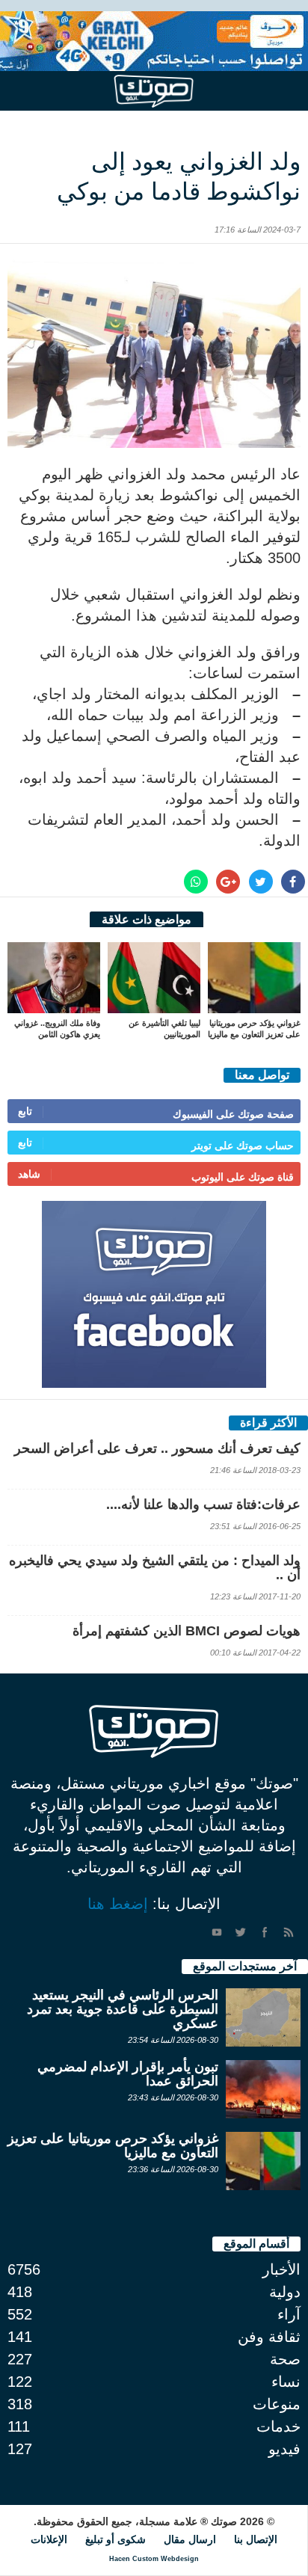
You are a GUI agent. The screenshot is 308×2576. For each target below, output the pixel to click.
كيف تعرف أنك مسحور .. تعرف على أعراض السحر (157, 1448)
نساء (286, 2382)
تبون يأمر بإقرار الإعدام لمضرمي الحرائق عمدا (128, 2074)
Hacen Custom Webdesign (154, 2559)
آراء (289, 2314)
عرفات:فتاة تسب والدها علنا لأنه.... (203, 1504)
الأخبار (281, 2269)
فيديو (284, 2449)
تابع (25, 1111)
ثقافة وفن (269, 2337)
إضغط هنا (118, 1904)
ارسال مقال (190, 2539)
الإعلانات (49, 2539)
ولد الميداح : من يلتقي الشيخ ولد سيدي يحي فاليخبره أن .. (155, 1568)
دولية (285, 2292)
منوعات (277, 2404)
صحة (285, 2359)
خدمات (278, 2426)
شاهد (29, 1174)
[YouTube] (217, 1932)
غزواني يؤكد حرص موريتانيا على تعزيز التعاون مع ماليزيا (113, 2146)
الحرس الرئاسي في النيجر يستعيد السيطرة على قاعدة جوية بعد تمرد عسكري (123, 2009)
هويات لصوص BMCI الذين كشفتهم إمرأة (187, 1631)
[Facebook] (265, 1932)
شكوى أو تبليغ (115, 2539)
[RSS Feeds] (289, 1932)
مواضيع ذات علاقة (147, 919)
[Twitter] (241, 1932)
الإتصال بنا (256, 2539)
